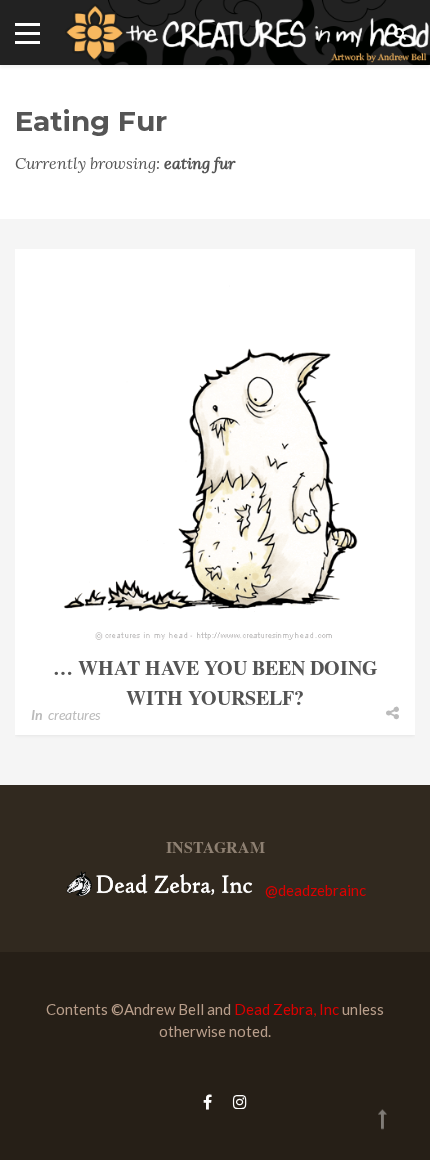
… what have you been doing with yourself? (215, 682)
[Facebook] (207, 1101)
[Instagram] (235, 1101)
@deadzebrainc (315, 890)
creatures (74, 714)
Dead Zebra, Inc (286, 1009)
